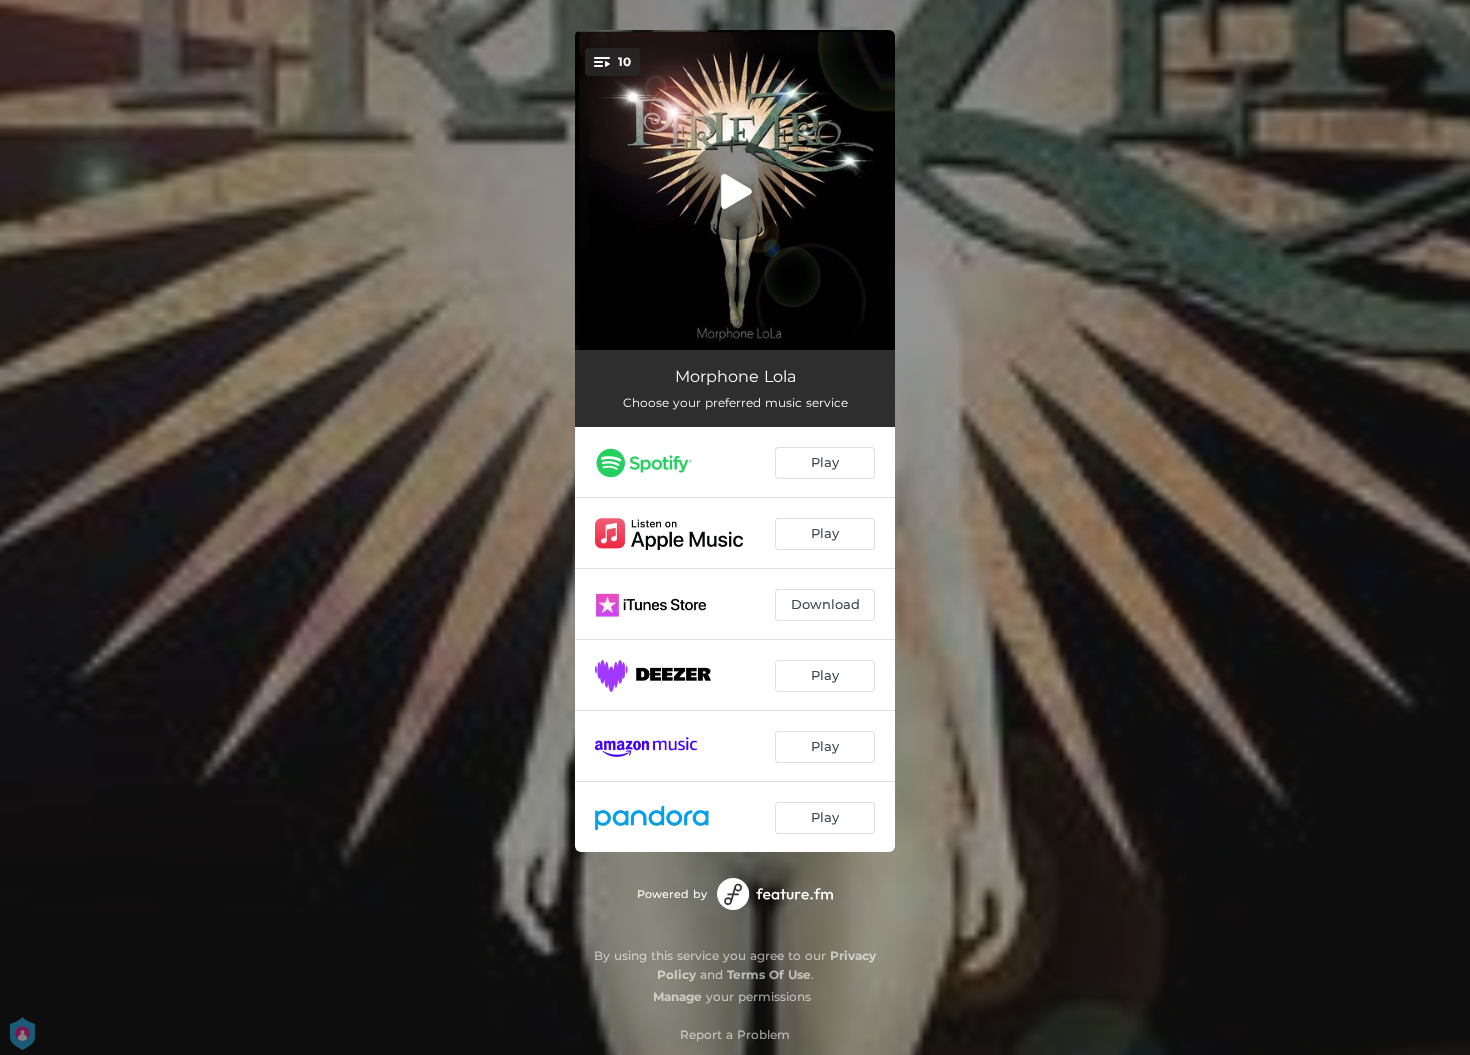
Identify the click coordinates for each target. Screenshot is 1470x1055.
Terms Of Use (769, 974)
